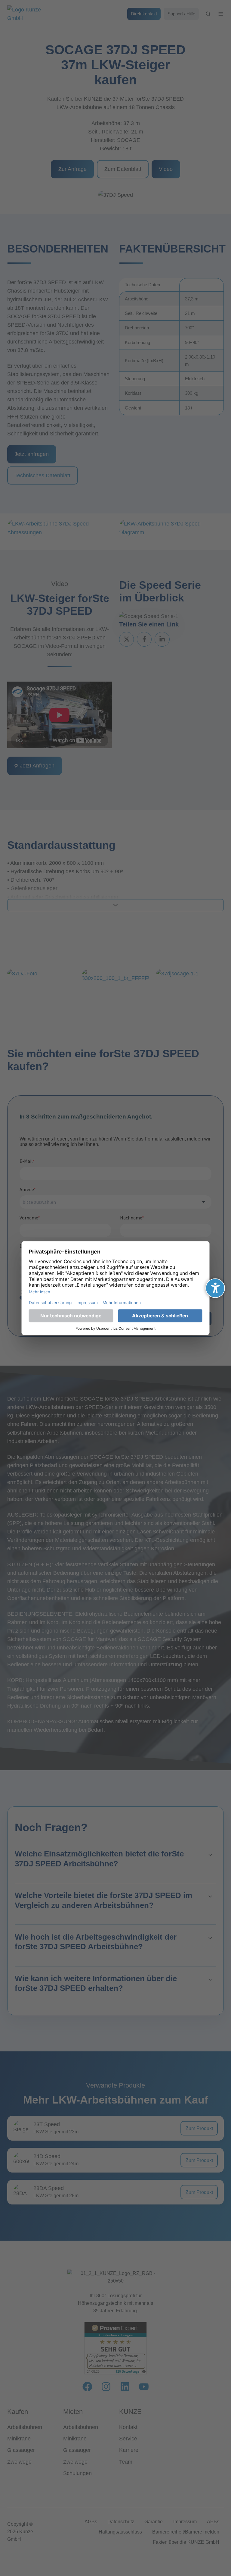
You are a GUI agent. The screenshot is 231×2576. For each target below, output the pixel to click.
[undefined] (215, 1288)
